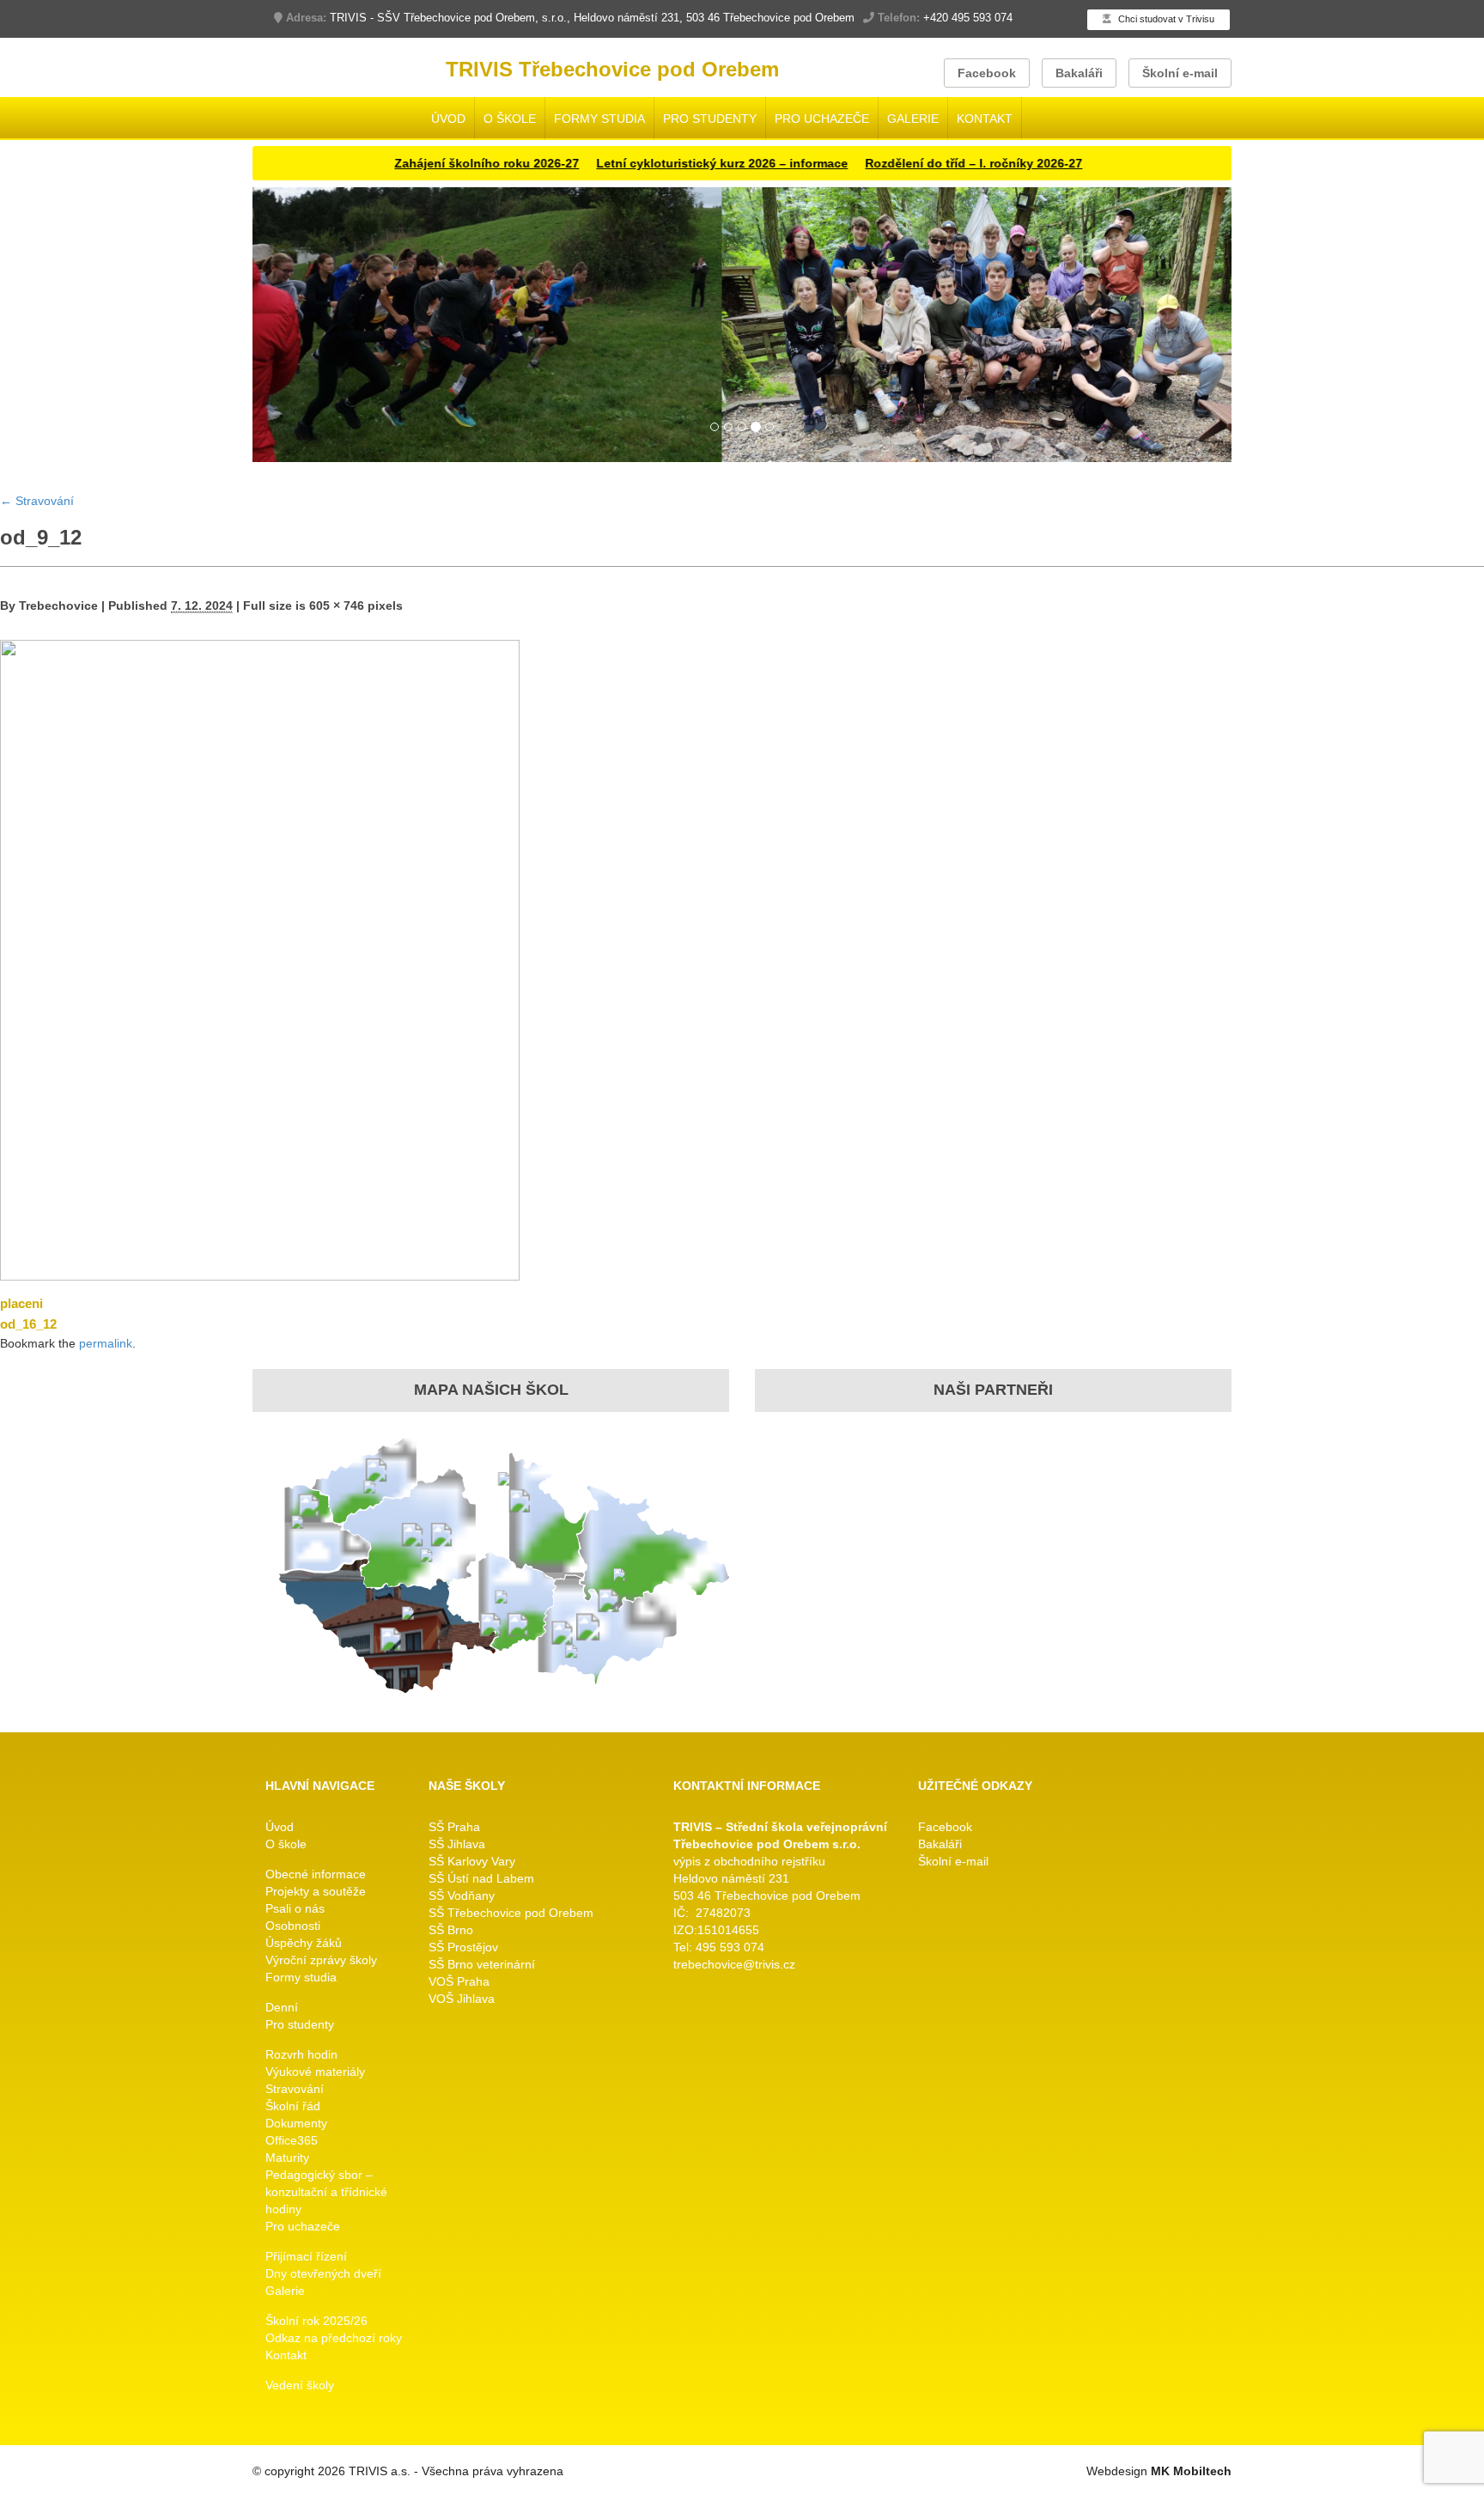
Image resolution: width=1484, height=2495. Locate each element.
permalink (106, 1343)
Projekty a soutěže (316, 1891)
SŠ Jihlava (457, 1844)
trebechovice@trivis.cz (734, 1964)
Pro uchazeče (822, 119)
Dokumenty (296, 2123)
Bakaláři (1079, 73)
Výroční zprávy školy (321, 1960)
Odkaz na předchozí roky (334, 2338)
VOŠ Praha (459, 1981)
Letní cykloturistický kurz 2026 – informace (669, 163)
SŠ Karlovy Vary (472, 1861)
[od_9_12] (260, 959)
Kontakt (985, 119)
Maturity (287, 2157)
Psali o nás (295, 1908)
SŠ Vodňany (462, 1896)
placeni (21, 1303)
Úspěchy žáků (304, 1943)
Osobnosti (293, 1926)
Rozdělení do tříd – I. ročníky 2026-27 (920, 163)
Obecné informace (316, 1874)
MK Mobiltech (1191, 2471)
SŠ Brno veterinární (482, 1964)
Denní (282, 2007)
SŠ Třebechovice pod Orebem (511, 1913)
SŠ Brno (451, 1930)
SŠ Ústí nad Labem (481, 1878)
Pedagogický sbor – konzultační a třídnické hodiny (326, 2192)
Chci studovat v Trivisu (1165, 19)
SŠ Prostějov (463, 1947)
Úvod (448, 119)
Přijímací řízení (306, 2256)
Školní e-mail (1180, 73)
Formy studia (599, 119)
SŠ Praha (454, 1827)
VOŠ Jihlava (462, 1999)
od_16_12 (28, 1324)
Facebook (987, 73)
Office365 (292, 2140)
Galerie (913, 119)
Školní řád (293, 2106)
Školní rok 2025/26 (316, 2321)
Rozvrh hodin (301, 2054)
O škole (510, 119)
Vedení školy (300, 2385)
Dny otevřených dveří (323, 2273)
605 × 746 (337, 605)
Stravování (37, 501)
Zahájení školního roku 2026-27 (433, 163)
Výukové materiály (315, 2072)
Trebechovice (58, 605)
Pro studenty (710, 119)
